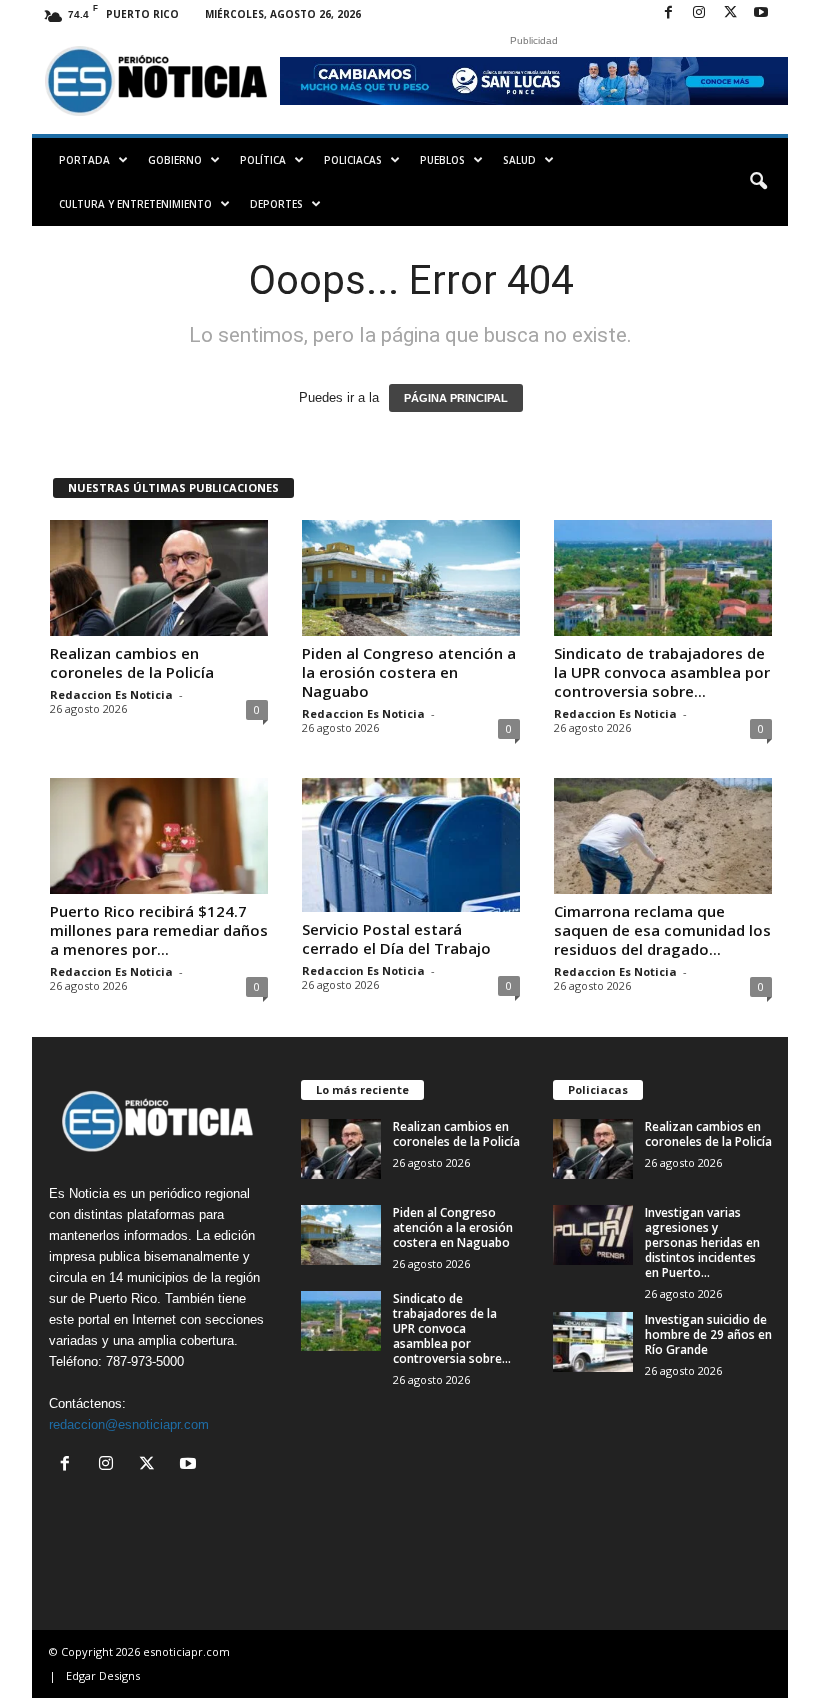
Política (263, 160)
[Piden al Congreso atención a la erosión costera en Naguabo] (411, 578)
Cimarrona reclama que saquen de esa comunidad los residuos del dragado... (662, 930)
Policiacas (353, 160)
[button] (758, 182)
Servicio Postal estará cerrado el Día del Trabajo (396, 938)
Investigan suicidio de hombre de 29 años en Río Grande (708, 1334)
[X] (730, 13)
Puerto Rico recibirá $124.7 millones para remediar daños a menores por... (159, 930)
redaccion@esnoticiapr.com (129, 1424)
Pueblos (442, 160)
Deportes (276, 204)
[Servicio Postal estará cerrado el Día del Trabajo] (411, 845)
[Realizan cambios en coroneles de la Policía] (159, 578)
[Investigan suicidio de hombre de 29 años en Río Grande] (593, 1342)
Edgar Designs (103, 1675)
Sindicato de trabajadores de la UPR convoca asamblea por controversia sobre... (662, 672)
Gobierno (175, 160)
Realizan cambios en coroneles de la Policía (132, 662)
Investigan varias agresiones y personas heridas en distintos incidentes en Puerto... (702, 1242)
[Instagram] (699, 13)
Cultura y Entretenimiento (135, 204)
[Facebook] (668, 13)
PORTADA (84, 160)
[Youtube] (761, 13)
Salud (519, 160)
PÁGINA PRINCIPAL (456, 398)
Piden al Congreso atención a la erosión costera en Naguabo (409, 672)
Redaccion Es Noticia (111, 694)
